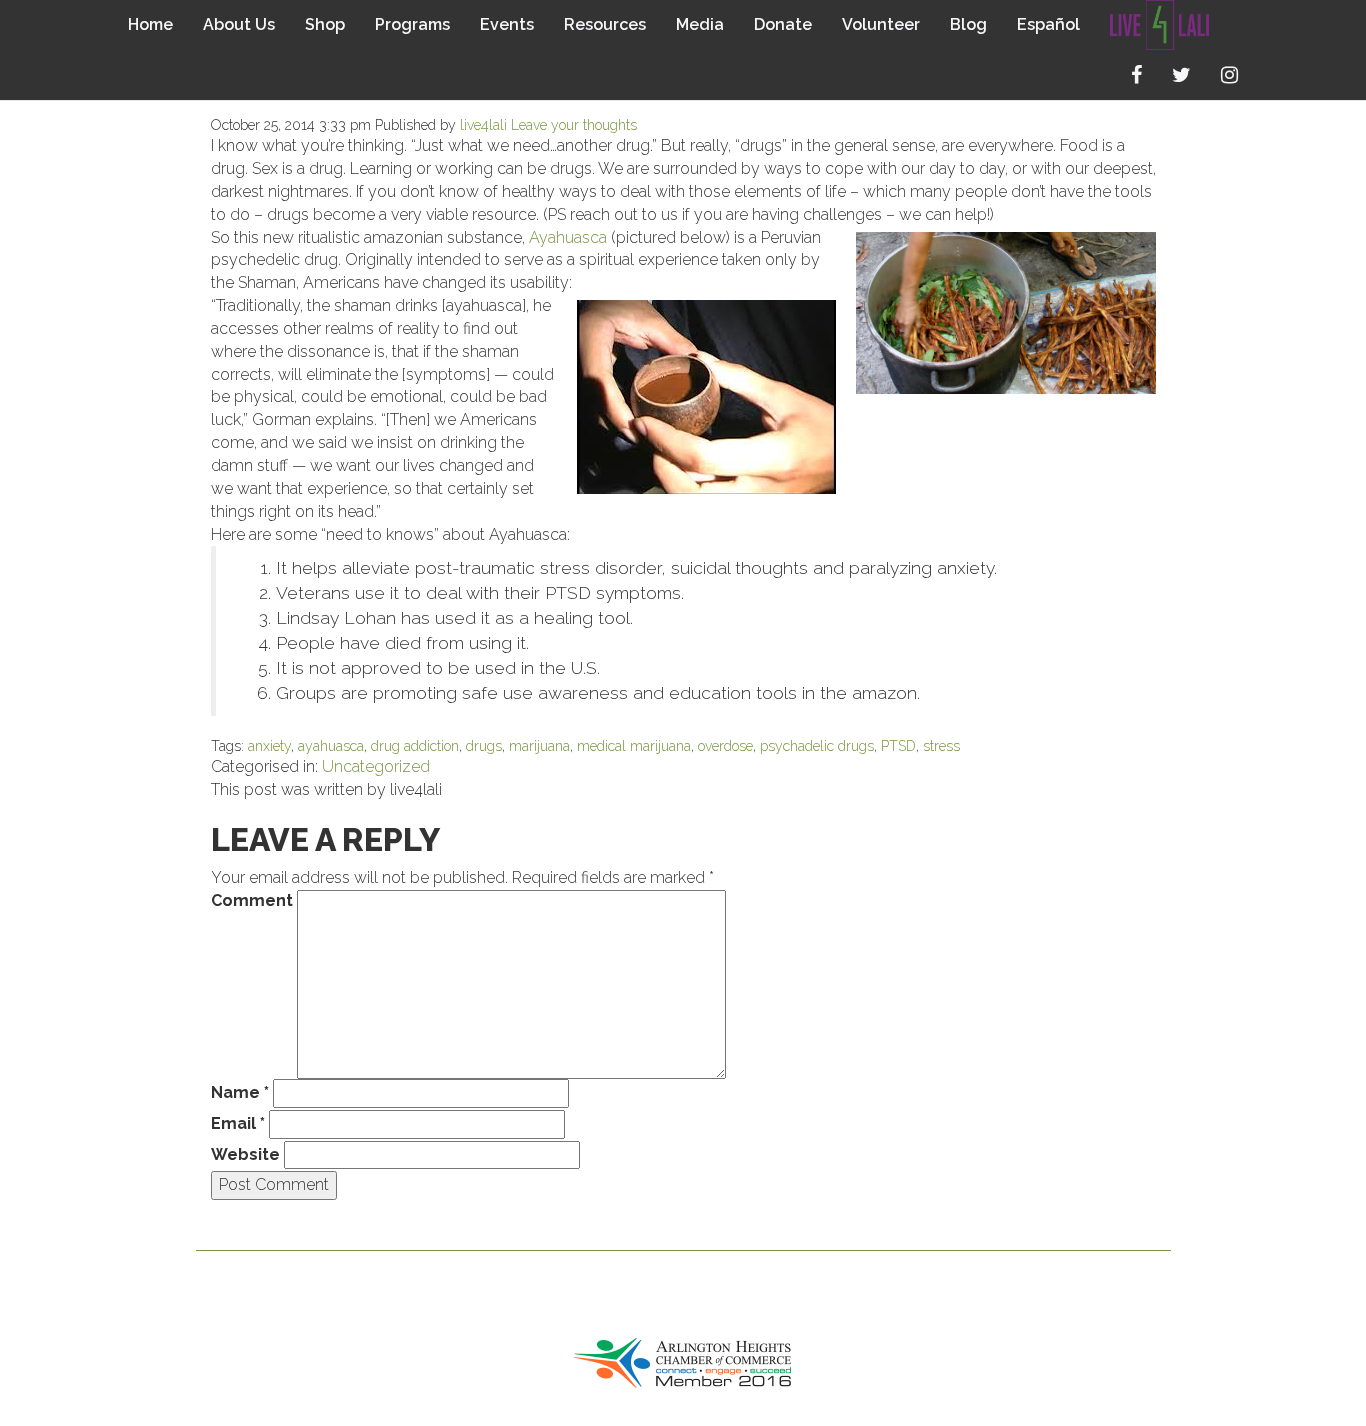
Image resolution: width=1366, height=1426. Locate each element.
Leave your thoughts (574, 125)
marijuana (539, 746)
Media (700, 24)
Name (240, 1092)
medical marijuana (634, 746)
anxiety (269, 746)
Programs (412, 24)
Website (245, 1154)
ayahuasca (331, 746)
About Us (239, 24)
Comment (252, 900)
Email (238, 1123)
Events (507, 24)
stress (941, 746)
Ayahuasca (568, 237)
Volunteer (881, 24)
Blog (968, 24)
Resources (605, 24)
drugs (484, 746)
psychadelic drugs (817, 746)
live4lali (483, 125)
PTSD (898, 746)
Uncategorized (376, 766)
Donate (783, 24)
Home (150, 24)
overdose (725, 746)
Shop (325, 24)
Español (1048, 24)
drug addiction (415, 746)
